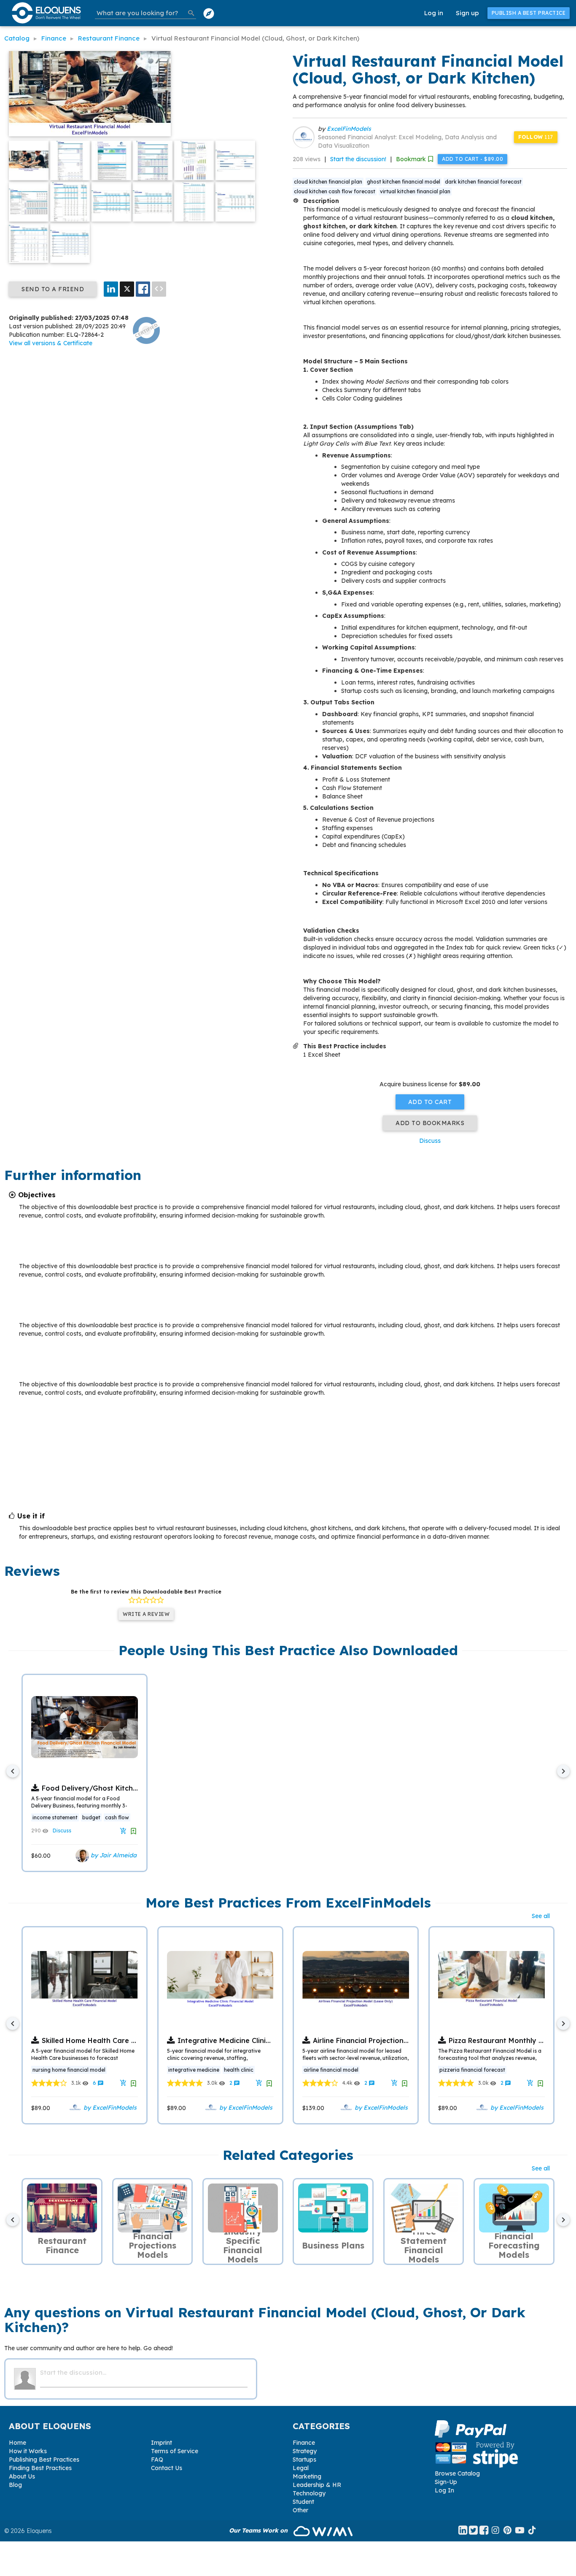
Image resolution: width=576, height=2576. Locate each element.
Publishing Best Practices (44, 2460)
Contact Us (167, 2468)
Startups (304, 2460)
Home (17, 2443)
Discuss (430, 1141)
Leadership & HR (317, 2485)
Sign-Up (446, 2482)
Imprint (161, 2443)
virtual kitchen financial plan (415, 191)
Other (300, 2510)
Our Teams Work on (259, 2530)
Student (303, 2502)
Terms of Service (175, 2451)
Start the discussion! (358, 159)
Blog (15, 2485)
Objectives (37, 1195)
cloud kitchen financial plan (328, 182)
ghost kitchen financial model (404, 182)
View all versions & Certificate (51, 343)
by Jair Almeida (113, 1855)
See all (541, 1916)
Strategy (305, 2451)
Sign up (467, 13)
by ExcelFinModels (109, 2107)
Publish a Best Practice (529, 13)
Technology (309, 2493)
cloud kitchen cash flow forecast (335, 191)
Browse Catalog (457, 2473)
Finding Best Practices (40, 2468)
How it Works (28, 2451)
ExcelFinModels (349, 129)
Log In (444, 2490)
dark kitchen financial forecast (483, 182)
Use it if (31, 1516)
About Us (22, 2476)
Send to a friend (53, 289)
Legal (301, 2468)
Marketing (307, 2476)
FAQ (157, 2460)
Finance (304, 2443)
